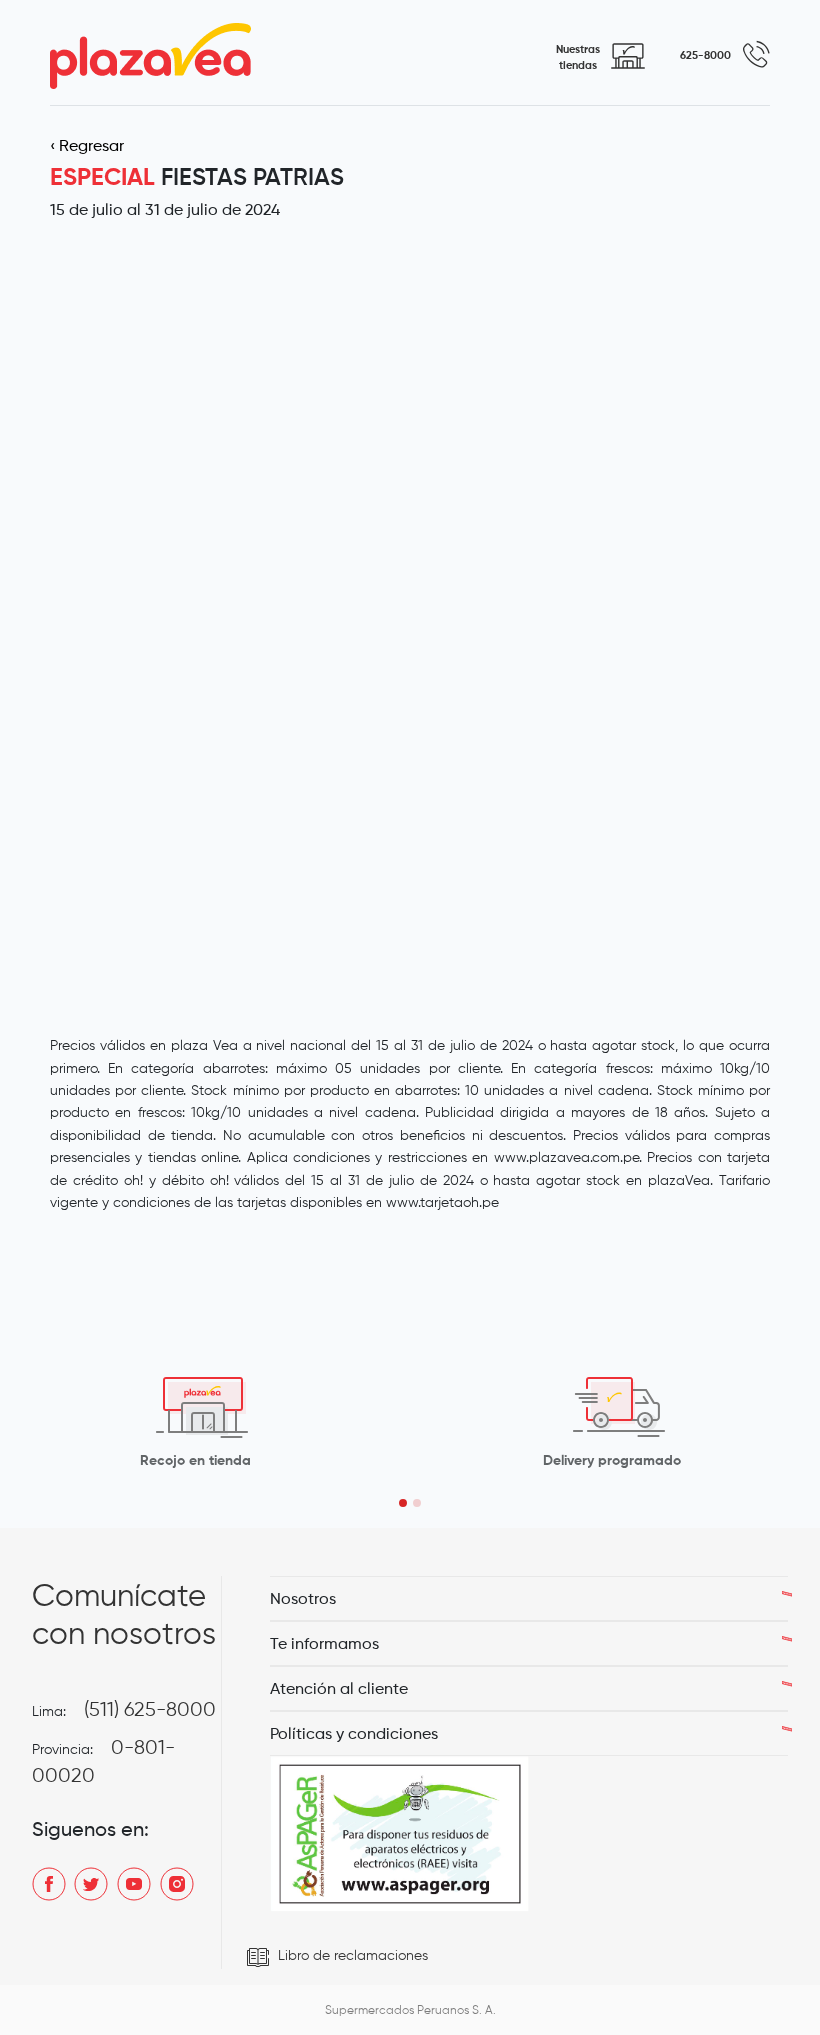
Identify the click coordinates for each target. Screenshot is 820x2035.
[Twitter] (91, 1883)
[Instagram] (177, 1883)
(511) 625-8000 (150, 1709)
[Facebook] (49, 1883)
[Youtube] (134, 1883)
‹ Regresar (87, 145)
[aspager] (399, 1833)
